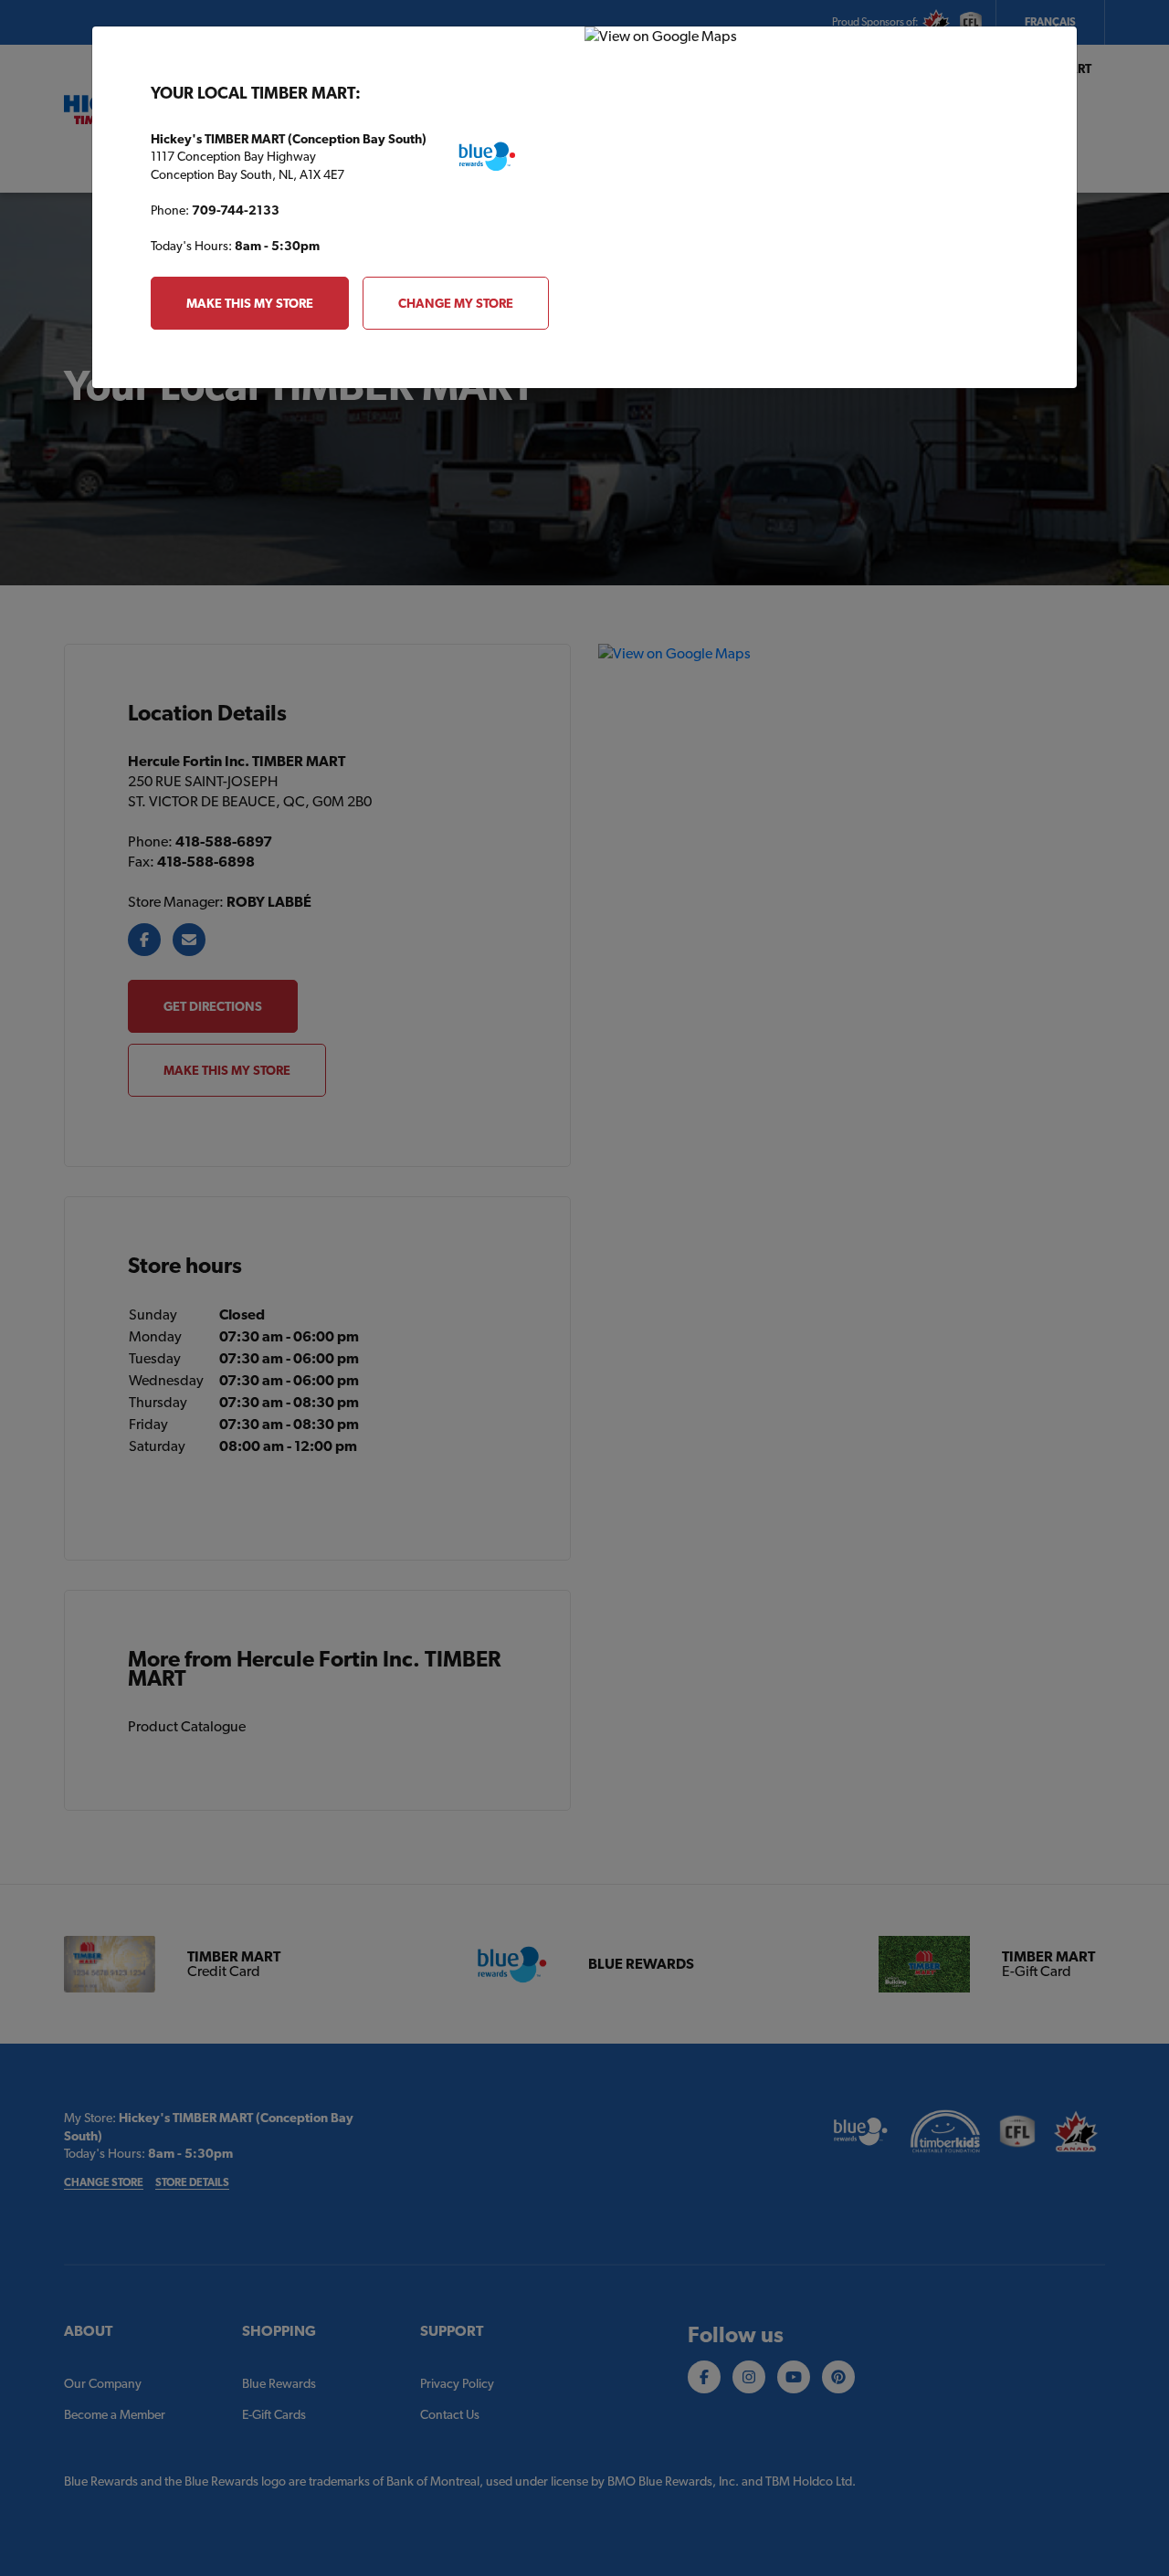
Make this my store (250, 303)
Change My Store (456, 303)
